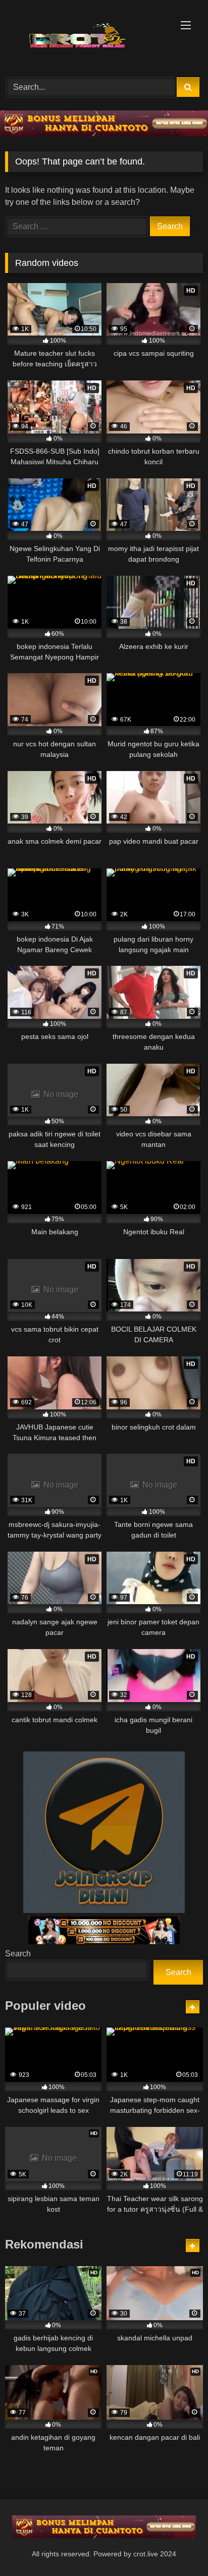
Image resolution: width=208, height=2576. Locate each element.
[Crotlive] (85, 37)
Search (18, 1954)
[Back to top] (177, 2546)
